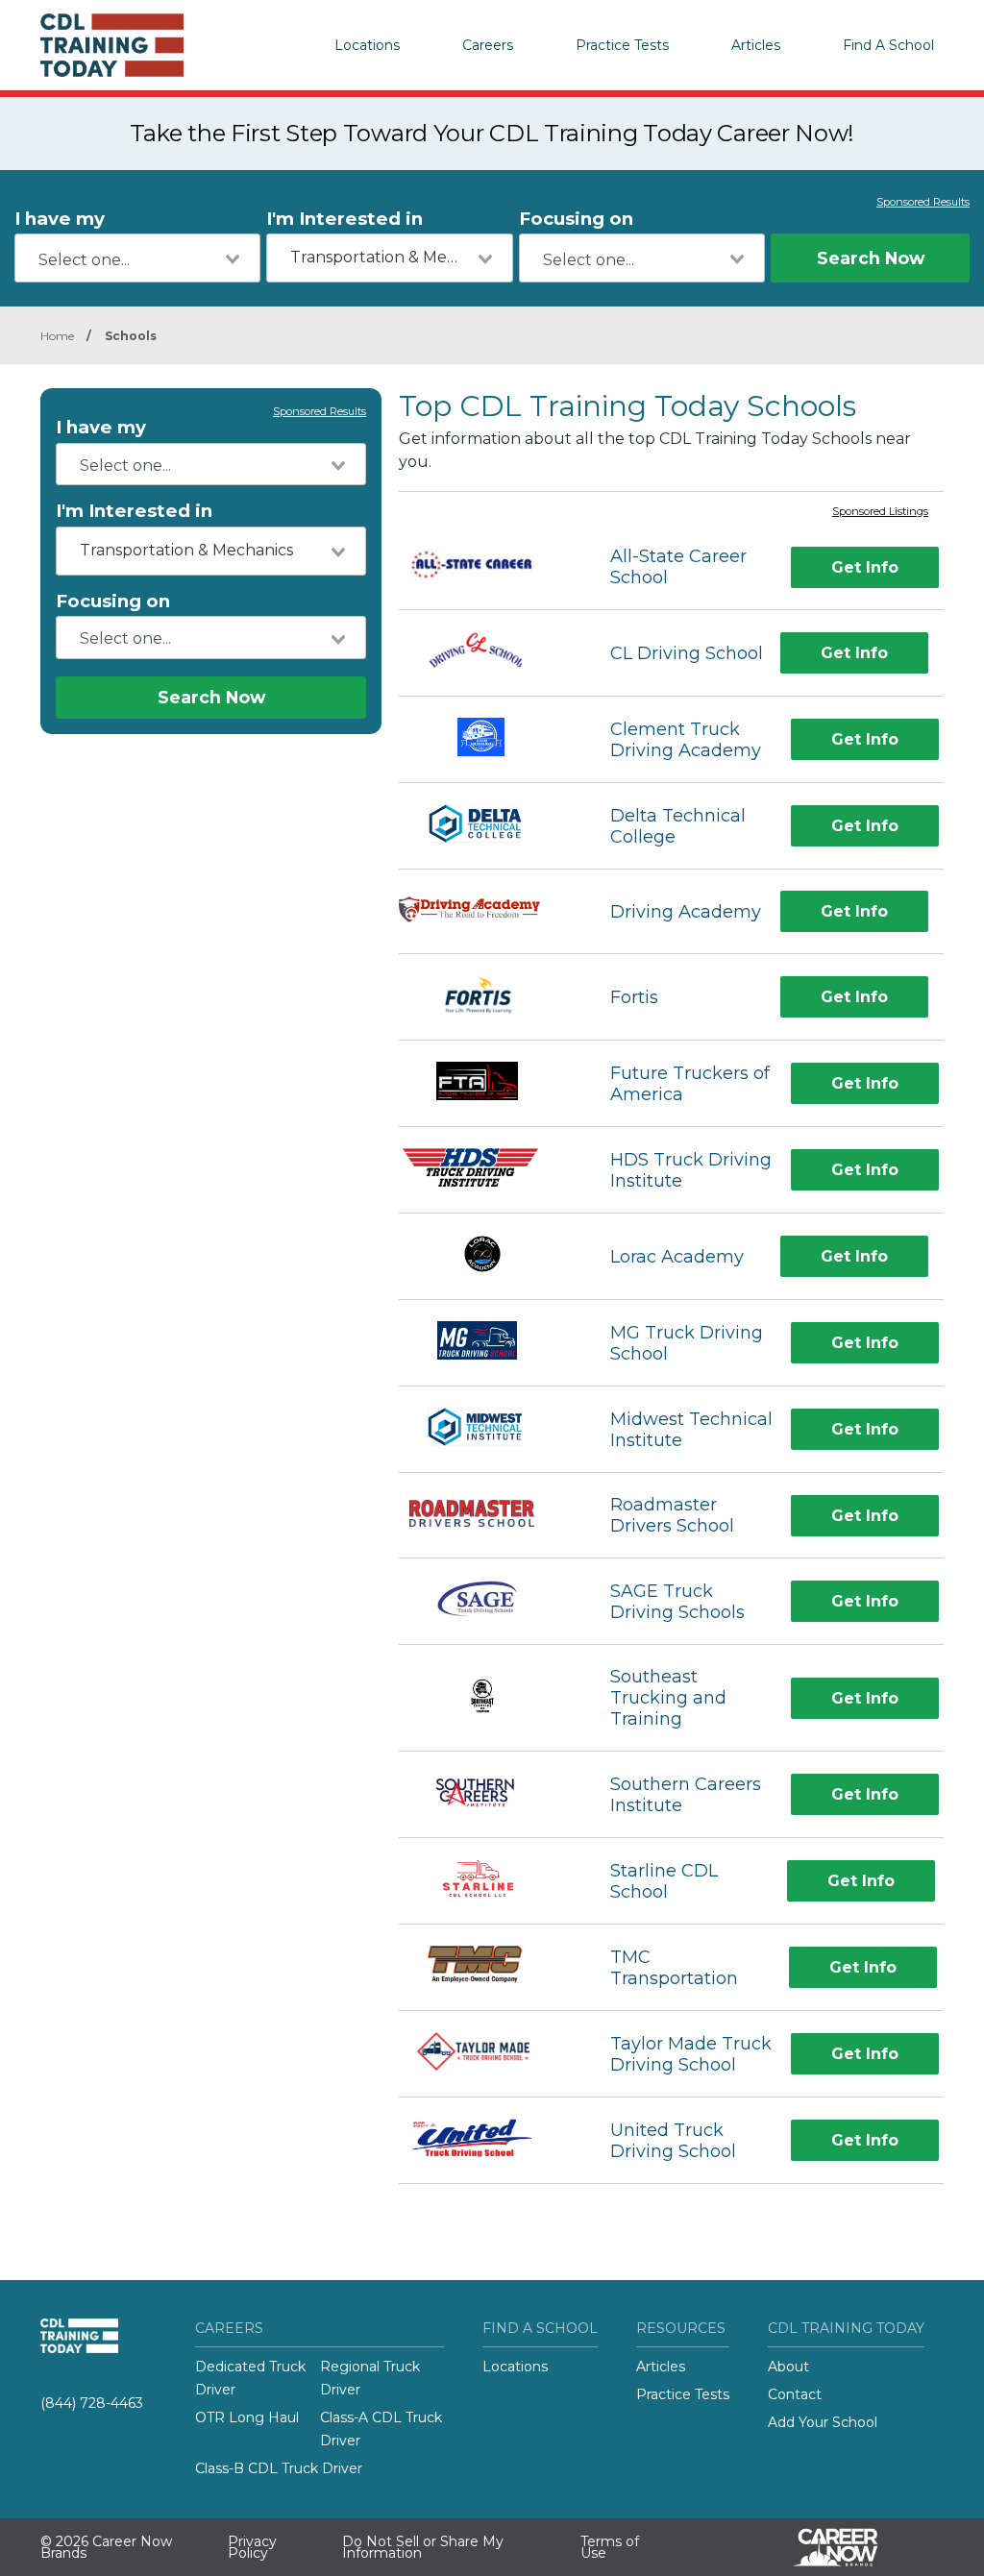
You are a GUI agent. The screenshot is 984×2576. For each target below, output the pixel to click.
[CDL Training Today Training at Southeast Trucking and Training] (487, 1698)
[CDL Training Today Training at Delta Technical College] (487, 826)
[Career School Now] (849, 2547)
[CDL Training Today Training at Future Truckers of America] (487, 1083)
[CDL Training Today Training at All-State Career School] (488, 568)
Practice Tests (622, 45)
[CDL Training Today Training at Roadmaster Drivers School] (488, 1516)
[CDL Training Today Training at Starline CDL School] (487, 1881)
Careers (488, 45)
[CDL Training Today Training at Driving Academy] (487, 912)
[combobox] (137, 258)
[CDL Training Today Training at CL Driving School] (488, 653)
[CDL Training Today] (136, 45)
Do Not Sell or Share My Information (423, 2547)
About (788, 2367)
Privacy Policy (252, 2547)
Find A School (888, 45)
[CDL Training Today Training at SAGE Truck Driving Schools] (487, 1601)
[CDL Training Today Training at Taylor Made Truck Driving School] (487, 2054)
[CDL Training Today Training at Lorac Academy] (487, 1256)
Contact (795, 2394)
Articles (756, 45)
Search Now (871, 258)
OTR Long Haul (247, 2417)
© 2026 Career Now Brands (106, 2547)
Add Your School (823, 2422)
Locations (367, 45)
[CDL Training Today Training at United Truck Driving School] (487, 2140)
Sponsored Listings (880, 512)
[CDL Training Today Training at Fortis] (487, 997)
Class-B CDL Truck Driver (279, 2468)
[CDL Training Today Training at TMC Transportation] (487, 1967)
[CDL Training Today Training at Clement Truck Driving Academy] (487, 739)
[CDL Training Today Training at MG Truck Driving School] (487, 1343)
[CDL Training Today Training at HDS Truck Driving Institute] (487, 1170)
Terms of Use (610, 2547)
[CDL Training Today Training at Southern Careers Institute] (487, 1794)
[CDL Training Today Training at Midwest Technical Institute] (487, 1429)
